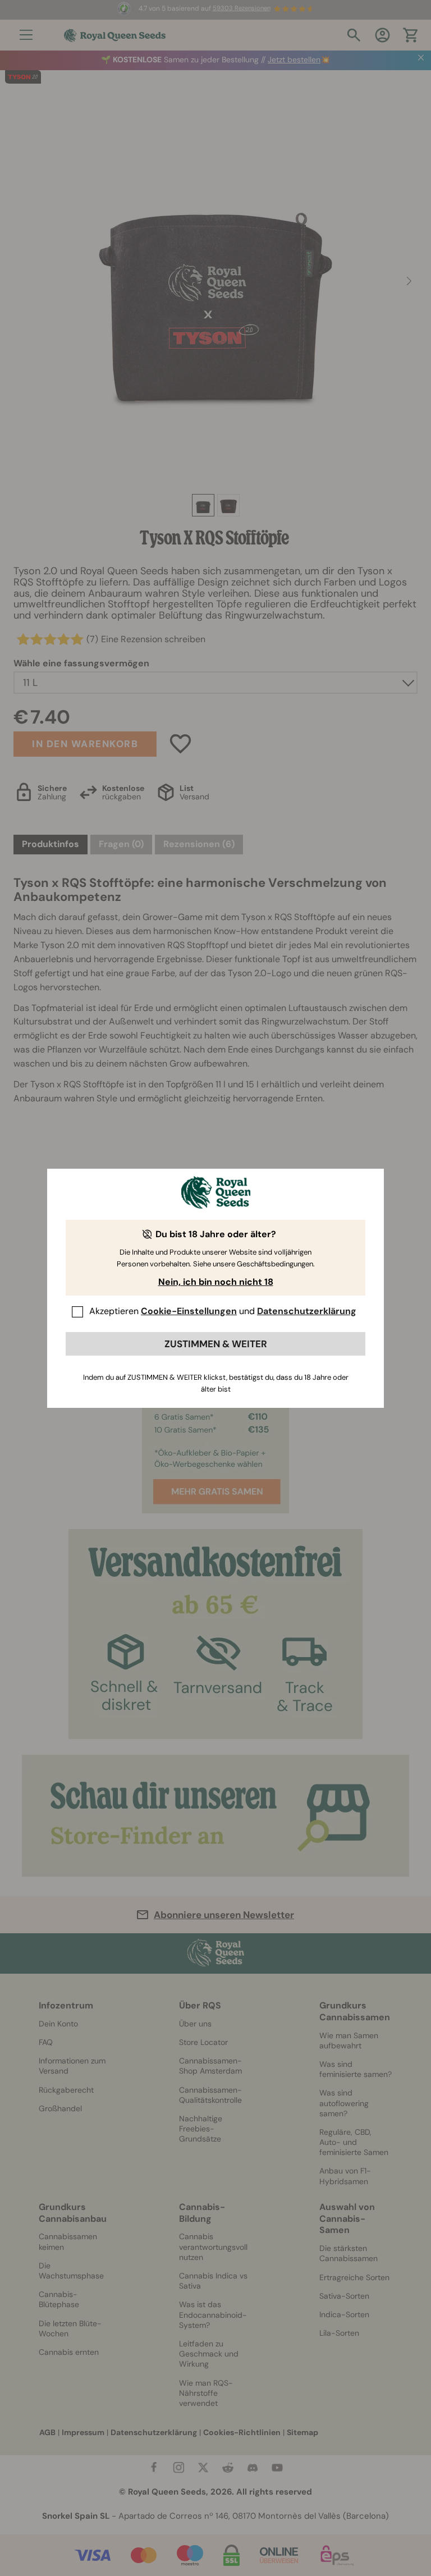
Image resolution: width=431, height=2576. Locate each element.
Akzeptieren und (223, 1311)
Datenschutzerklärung (307, 1311)
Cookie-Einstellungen (189, 1311)
